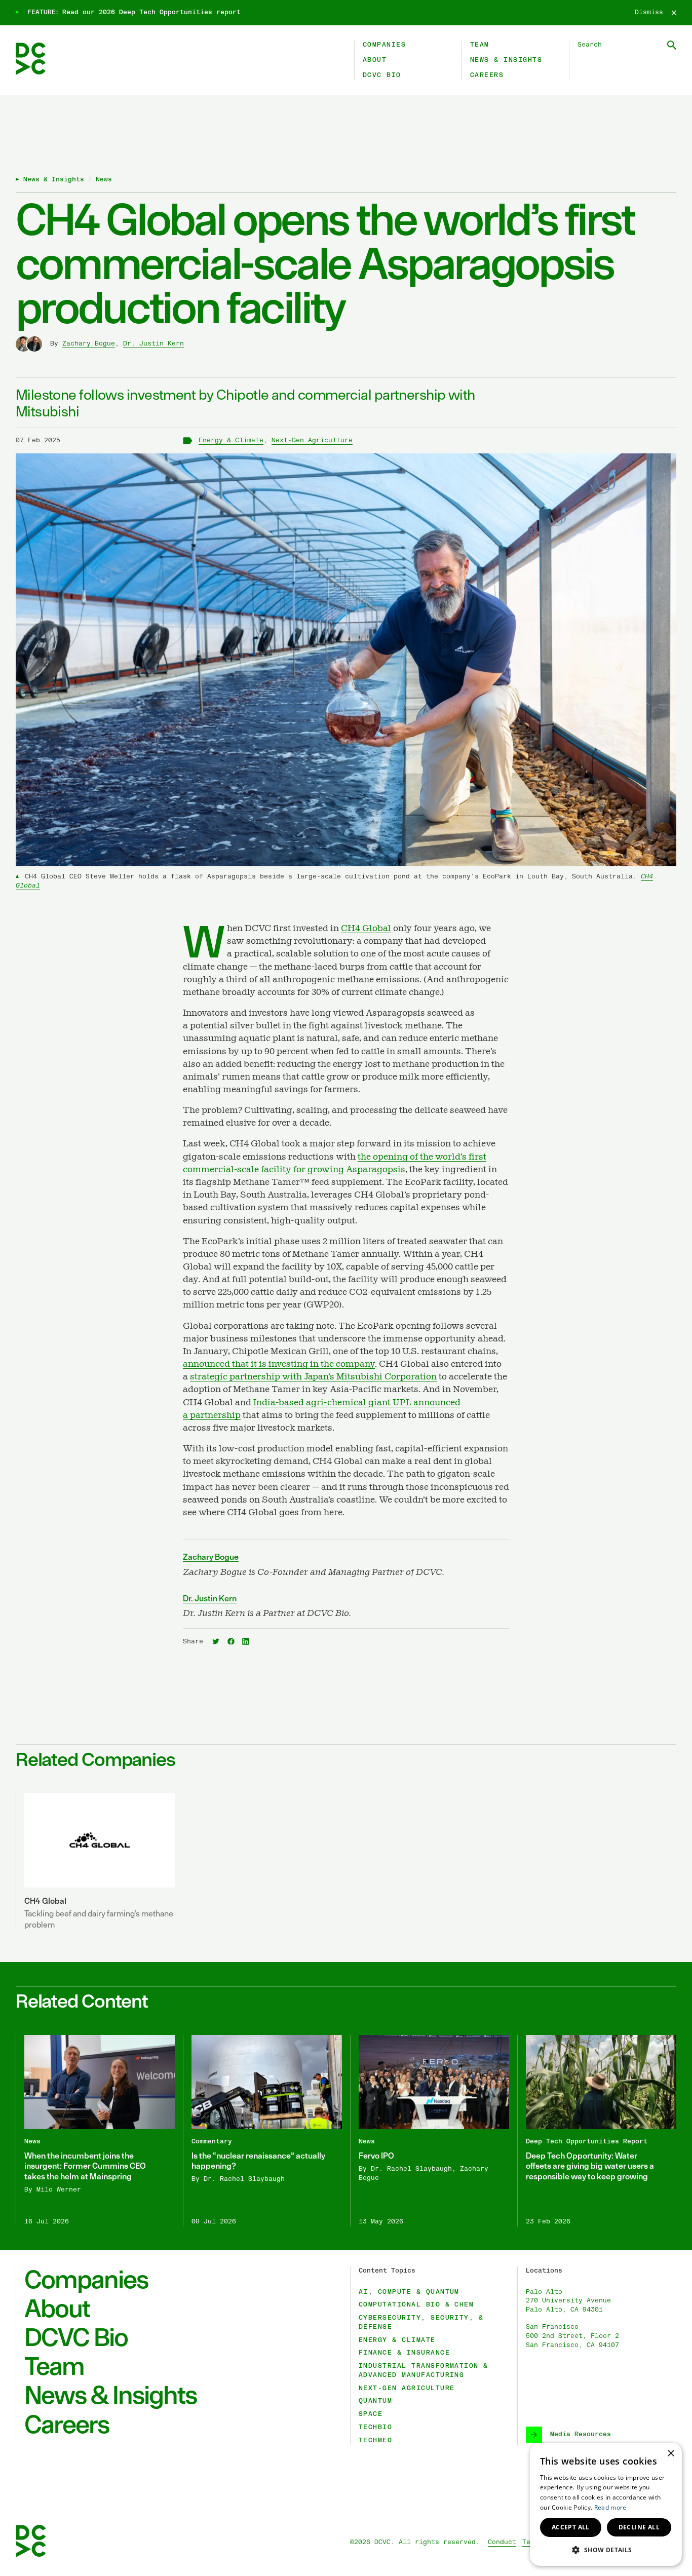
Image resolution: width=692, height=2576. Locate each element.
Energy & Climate (231, 440)
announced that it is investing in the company (279, 1364)
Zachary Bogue (89, 344)
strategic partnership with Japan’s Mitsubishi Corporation (313, 1377)
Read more (610, 2507)
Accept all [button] (571, 2527)
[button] (606, 2550)
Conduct (502, 2542)
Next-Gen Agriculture (312, 440)
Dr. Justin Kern (153, 344)
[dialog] (606, 2504)
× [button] (670, 2454)
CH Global (366, 929)
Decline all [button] (639, 2527)
